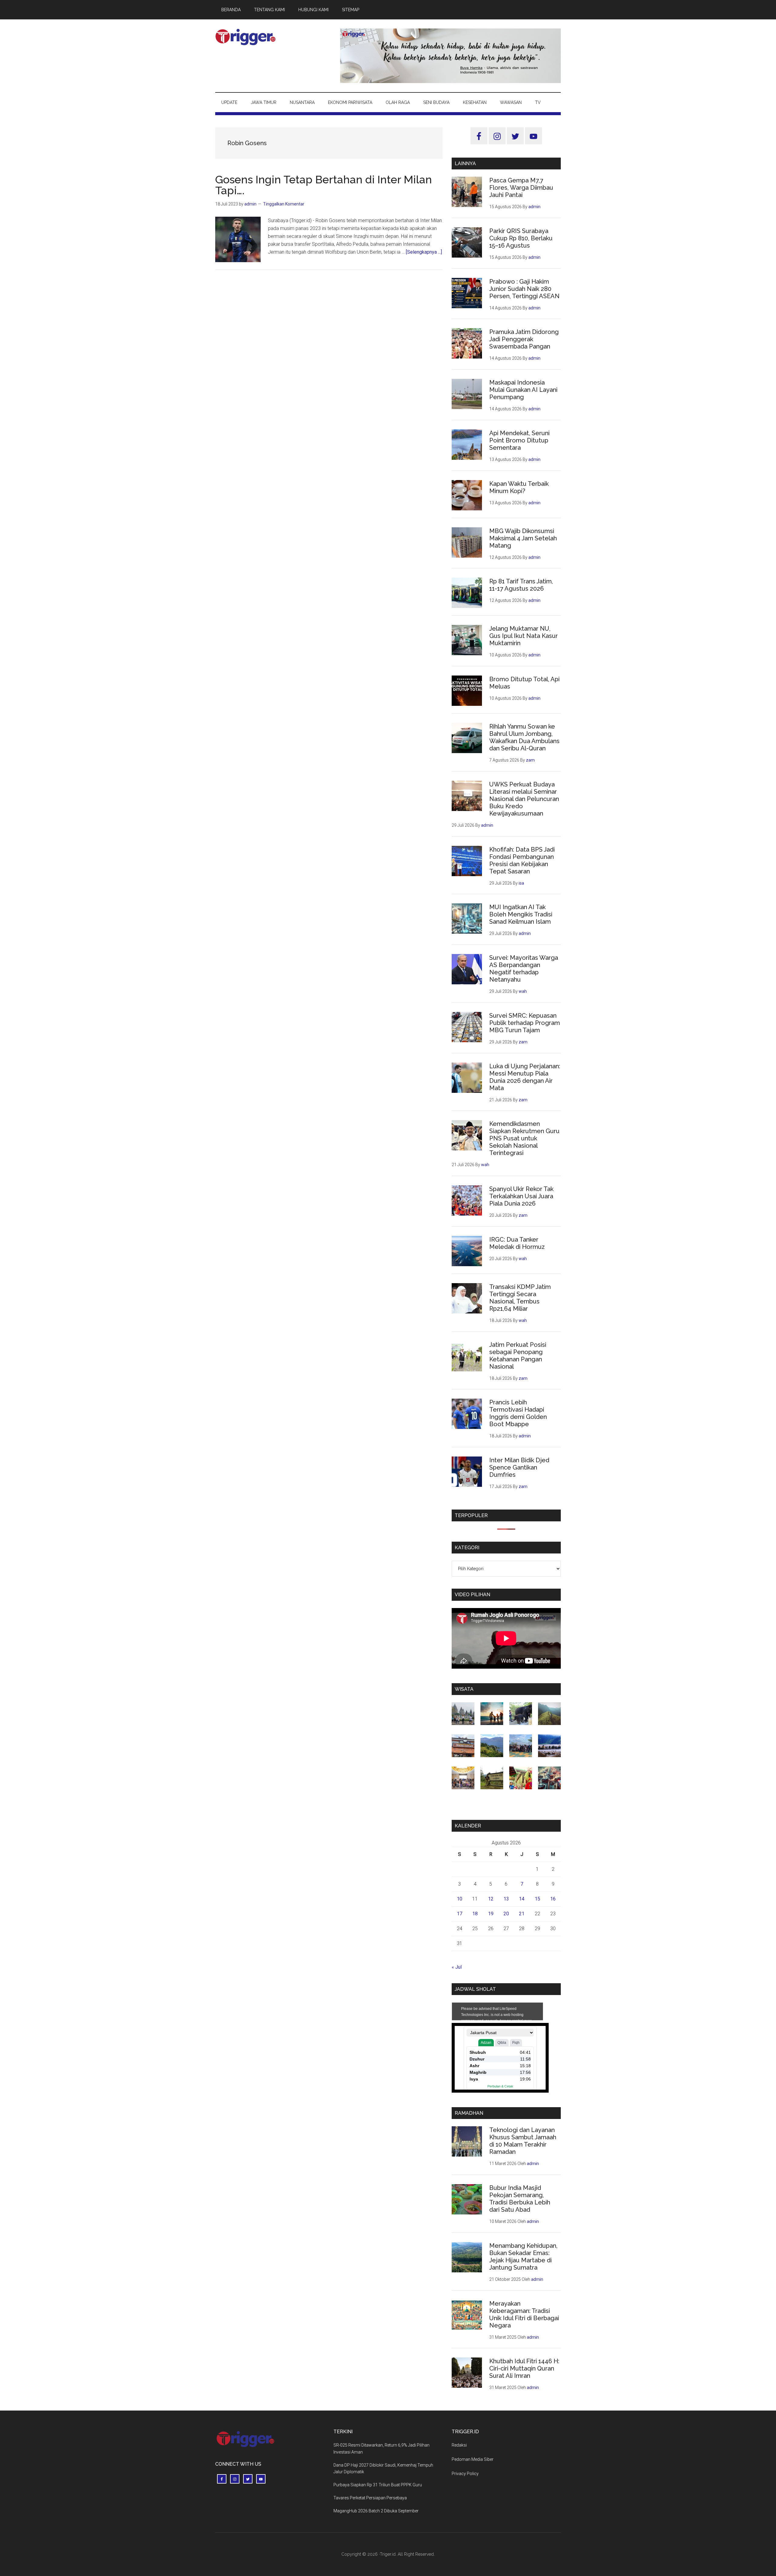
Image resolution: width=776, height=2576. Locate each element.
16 (553, 1899)
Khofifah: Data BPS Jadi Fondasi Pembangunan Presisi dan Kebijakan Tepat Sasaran (522, 860)
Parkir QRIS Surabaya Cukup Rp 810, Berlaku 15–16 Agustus (521, 238)
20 (506, 1914)
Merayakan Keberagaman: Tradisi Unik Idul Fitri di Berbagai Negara (524, 2314)
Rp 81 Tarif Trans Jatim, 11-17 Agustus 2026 (521, 585)
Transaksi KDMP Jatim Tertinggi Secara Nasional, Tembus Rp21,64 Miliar (520, 1298)
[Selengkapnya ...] (424, 252)
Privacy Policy (465, 2474)
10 (460, 1899)
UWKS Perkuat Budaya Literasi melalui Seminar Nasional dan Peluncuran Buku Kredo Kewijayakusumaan (524, 799)
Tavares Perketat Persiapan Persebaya (370, 2498)
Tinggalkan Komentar (284, 204)
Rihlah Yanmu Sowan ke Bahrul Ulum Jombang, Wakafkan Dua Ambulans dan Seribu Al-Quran (524, 737)
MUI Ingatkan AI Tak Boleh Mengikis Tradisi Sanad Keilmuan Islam (521, 914)
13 (506, 1899)
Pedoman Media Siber (473, 2459)
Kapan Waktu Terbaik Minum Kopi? (519, 487)
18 (475, 1914)
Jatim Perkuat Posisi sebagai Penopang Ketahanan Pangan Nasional (518, 1356)
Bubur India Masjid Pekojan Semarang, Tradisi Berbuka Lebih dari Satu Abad (520, 2199)
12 (491, 1899)
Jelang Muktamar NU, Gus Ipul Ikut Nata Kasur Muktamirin (523, 636)
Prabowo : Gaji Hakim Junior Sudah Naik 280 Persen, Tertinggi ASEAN (524, 289)
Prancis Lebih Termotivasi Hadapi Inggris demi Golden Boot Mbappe (518, 1413)
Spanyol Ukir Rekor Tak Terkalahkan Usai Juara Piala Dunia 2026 (521, 1196)
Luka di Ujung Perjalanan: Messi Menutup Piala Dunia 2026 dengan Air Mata (525, 1077)
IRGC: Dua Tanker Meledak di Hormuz (517, 1243)
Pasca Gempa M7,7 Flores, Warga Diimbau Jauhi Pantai (521, 188)
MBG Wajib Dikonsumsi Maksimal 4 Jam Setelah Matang (523, 538)
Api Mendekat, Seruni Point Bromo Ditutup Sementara (519, 440)
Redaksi (459, 2445)
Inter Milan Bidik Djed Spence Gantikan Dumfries (519, 1467)
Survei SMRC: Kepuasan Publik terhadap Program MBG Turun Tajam (525, 1023)
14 (522, 1899)
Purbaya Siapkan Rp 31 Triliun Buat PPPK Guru (378, 2485)
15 (537, 1899)
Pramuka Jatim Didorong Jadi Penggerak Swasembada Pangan (524, 339)
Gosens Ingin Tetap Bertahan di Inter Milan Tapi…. (324, 185)
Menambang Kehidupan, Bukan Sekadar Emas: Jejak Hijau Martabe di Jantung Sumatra (523, 2257)
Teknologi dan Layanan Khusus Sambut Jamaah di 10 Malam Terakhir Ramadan (523, 2141)
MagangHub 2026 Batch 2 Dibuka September (376, 2511)
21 (522, 1914)
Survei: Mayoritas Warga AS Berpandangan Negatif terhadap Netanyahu (524, 969)
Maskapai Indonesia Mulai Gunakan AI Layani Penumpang (523, 390)
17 (460, 1914)
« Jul (457, 1967)
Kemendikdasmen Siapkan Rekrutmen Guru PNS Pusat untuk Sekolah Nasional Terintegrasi (524, 1138)
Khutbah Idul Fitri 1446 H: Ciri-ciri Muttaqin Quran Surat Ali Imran (524, 2368)
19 (491, 1914)
